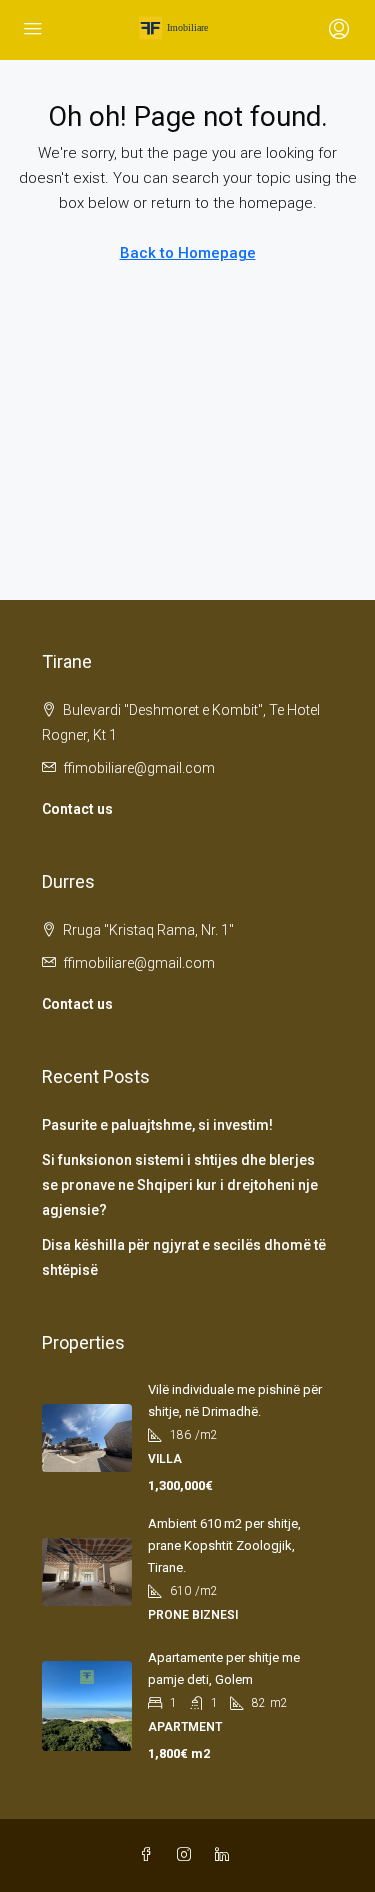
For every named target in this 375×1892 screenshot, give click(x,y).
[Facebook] (150, 1855)
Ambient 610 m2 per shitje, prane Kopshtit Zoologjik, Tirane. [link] (224, 1545)
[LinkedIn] (226, 1855)
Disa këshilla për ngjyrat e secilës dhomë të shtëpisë (184, 1257)
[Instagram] (188, 1855)
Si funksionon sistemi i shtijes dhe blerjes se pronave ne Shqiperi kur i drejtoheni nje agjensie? (180, 1185)
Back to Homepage (188, 253)
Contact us (77, 809)
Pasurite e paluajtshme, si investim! (157, 1125)
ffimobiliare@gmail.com (139, 768)
